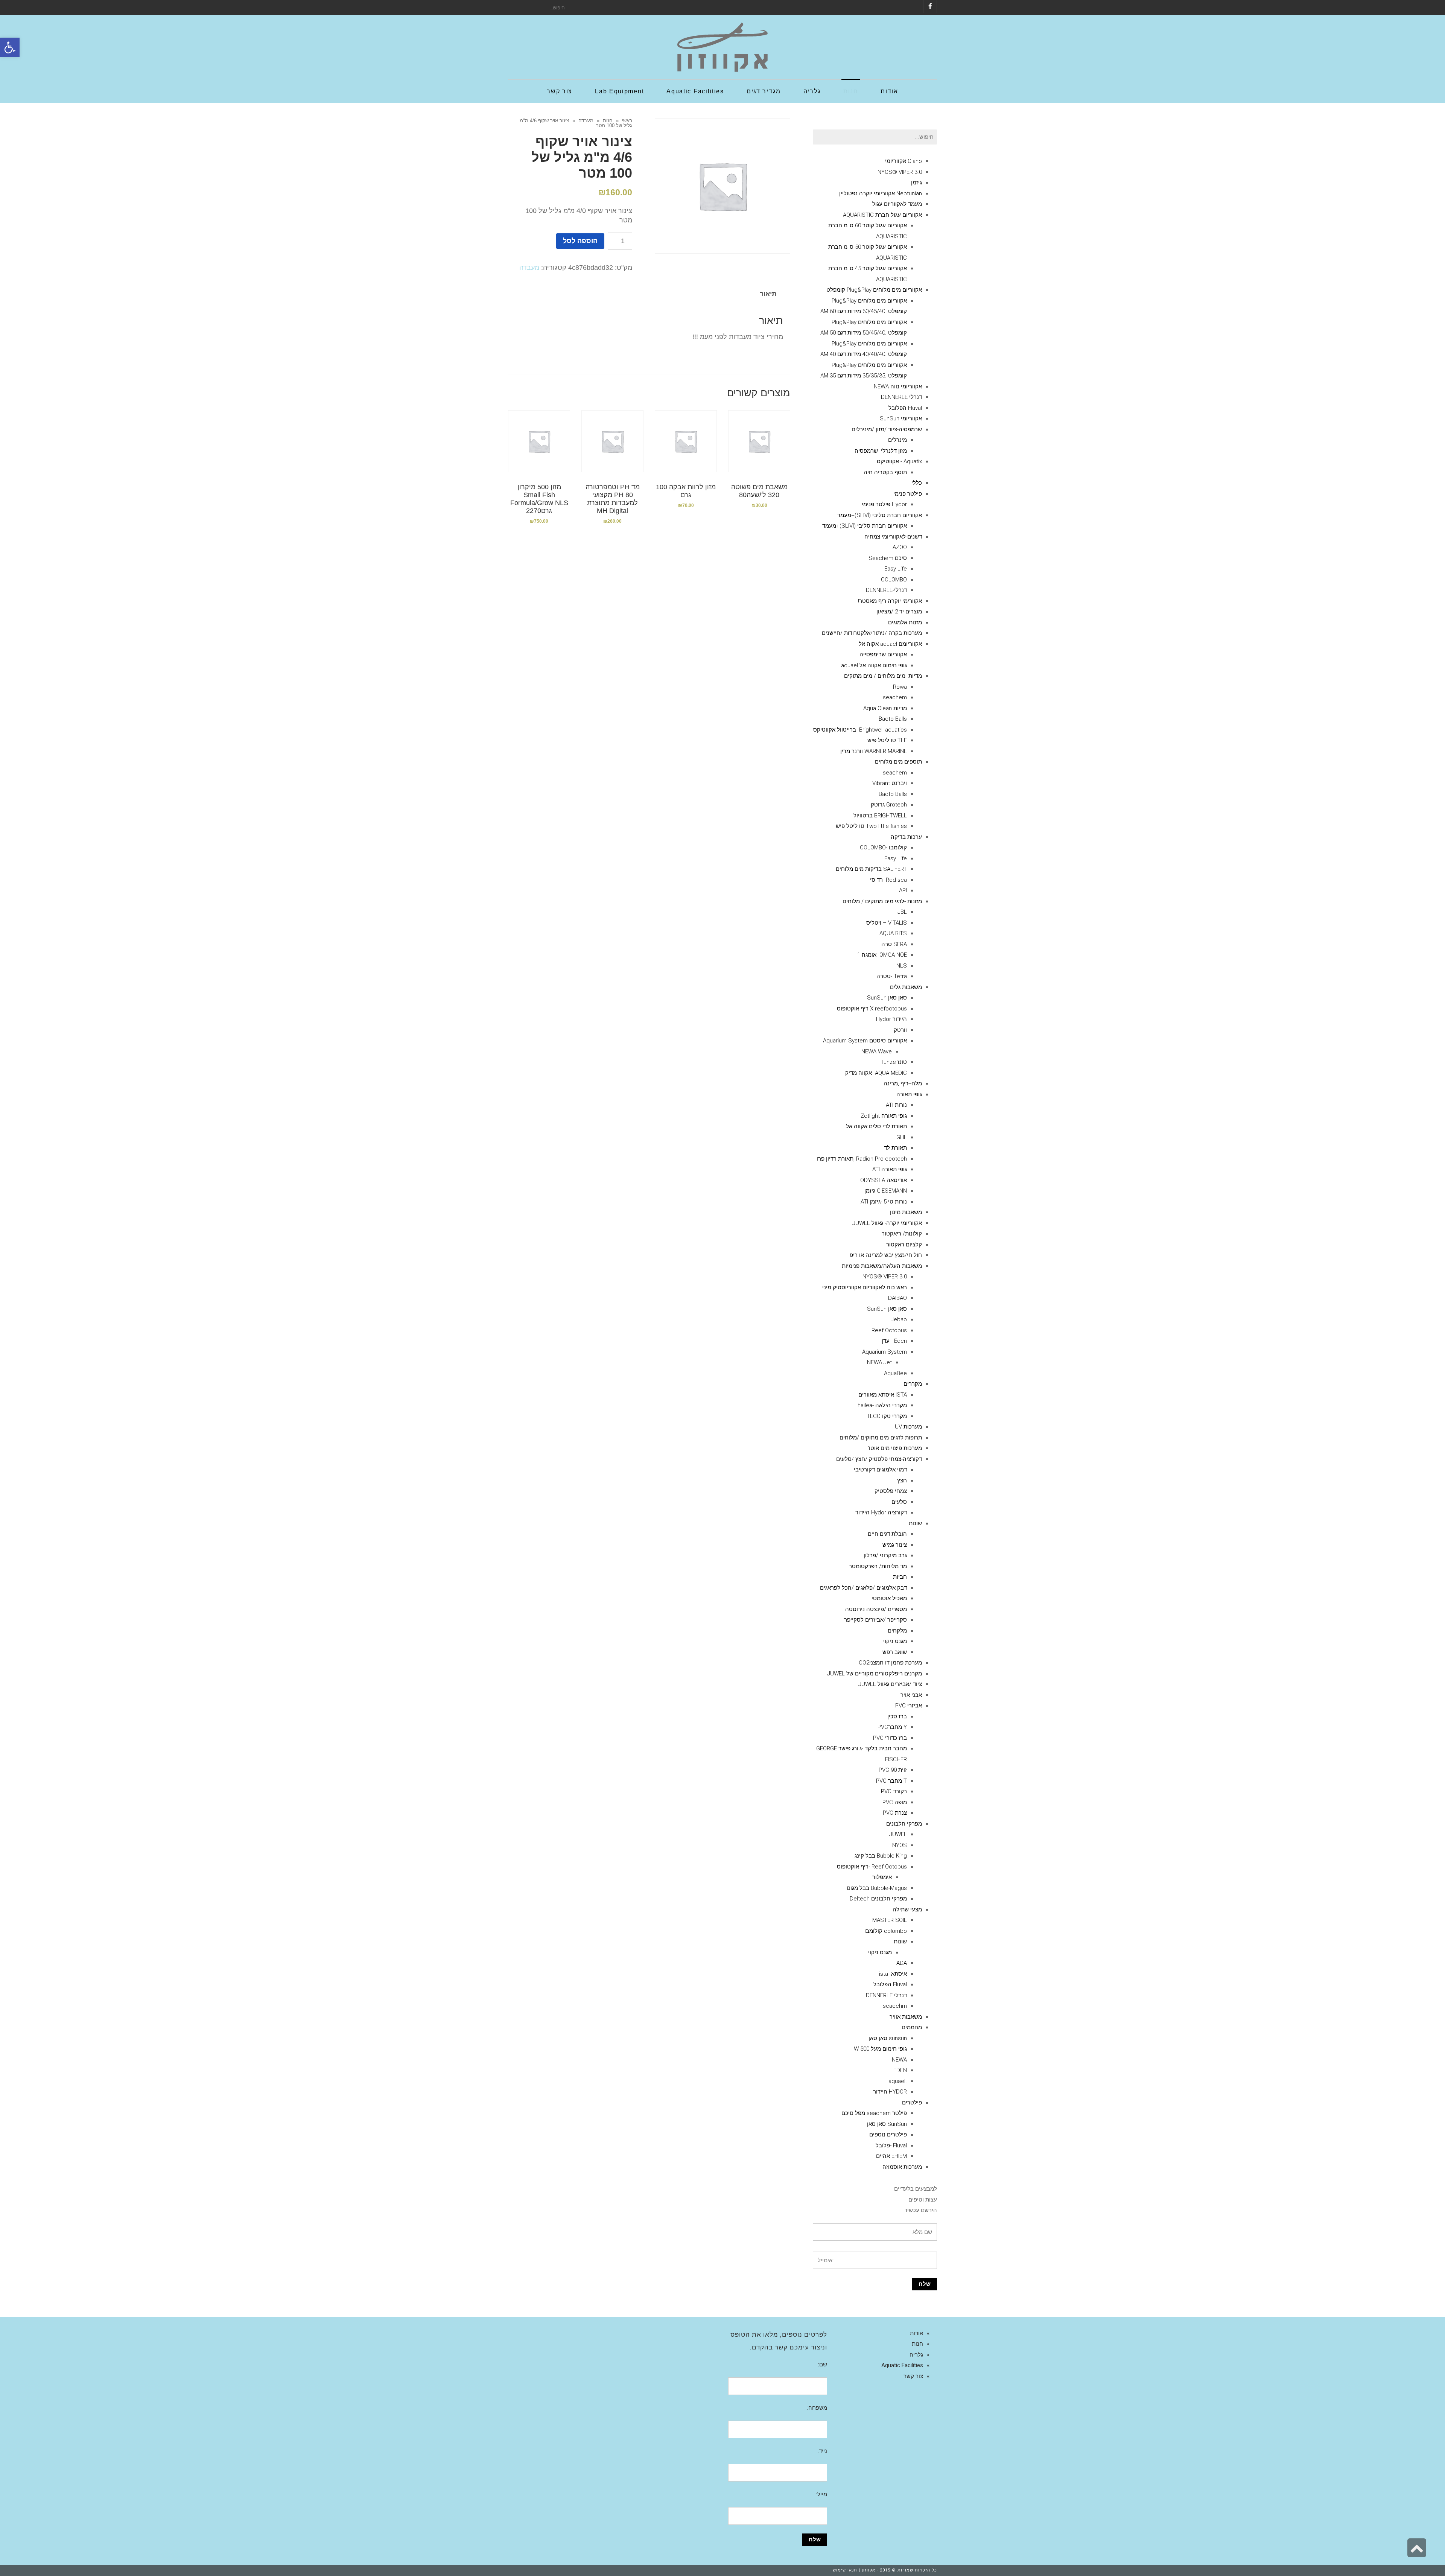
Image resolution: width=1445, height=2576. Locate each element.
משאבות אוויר (906, 2017)
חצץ (902, 1480)
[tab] (768, 294)
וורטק (900, 1030)
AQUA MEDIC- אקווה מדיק (876, 1073)
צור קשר (913, 2376)
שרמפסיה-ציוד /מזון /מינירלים (887, 429)
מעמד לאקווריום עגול (897, 204)
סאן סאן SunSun (887, 998)
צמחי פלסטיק (891, 1491)
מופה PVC (895, 1802)
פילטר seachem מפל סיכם (874, 2113)
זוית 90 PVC (893, 1770)
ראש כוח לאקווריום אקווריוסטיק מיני (865, 1287)
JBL (902, 912)
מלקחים (897, 1631)
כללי (917, 483)
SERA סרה (894, 944)
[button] (10, 47)
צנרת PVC (895, 1813)
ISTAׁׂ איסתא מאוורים (883, 1395)
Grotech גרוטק (889, 805)
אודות (916, 2333)
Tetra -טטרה (892, 976)
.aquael (898, 2081)
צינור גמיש (895, 1545)
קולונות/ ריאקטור (902, 1234)
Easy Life (896, 569)
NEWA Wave (877, 1051)
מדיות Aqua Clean (885, 708)
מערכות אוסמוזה (902, 2167)
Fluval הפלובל (905, 408)
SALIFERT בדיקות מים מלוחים (871, 869)
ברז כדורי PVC (890, 1738)
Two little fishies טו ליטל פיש (871, 826)
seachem (895, 697)
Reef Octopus (889, 1330)
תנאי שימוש (845, 2570)
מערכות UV (908, 1427)
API (903, 890)
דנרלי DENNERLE (901, 397)
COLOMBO (894, 580)
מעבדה (586, 121)
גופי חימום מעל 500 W (880, 2049)
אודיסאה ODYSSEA (884, 1180)
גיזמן (916, 183)
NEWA (899, 2060)
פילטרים (912, 2103)
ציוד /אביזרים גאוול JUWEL (890, 1684)
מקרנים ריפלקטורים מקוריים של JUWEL (875, 1674)
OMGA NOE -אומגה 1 (882, 955)
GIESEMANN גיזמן (886, 1191)
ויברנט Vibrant (890, 783)
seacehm (895, 2006)
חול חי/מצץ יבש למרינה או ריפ (886, 1255)
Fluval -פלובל (891, 2145)
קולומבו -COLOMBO (883, 848)
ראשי (627, 121)
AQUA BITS (893, 933)
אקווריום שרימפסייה (883, 654)
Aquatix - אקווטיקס (899, 461)
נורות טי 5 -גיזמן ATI (884, 1202)
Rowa (900, 687)
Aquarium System (884, 1352)
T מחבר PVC (891, 1781)
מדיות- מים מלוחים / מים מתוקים (883, 676)
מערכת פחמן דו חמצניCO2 (890, 1663)
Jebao (899, 1319)
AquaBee (895, 1373)
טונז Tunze (894, 1062)
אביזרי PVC (909, 1706)
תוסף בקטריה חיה (885, 472)
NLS (902, 966)
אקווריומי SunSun (901, 418)
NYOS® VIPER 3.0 (900, 172)
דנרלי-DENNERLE (886, 590)
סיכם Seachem (888, 558)
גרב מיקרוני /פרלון (885, 1555)
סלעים (899, 1502)
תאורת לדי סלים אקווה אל (876, 1126)
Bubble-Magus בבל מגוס (877, 1888)
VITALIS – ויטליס (887, 923)
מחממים (912, 2027)
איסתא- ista (893, 1974)
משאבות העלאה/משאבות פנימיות (882, 1266)
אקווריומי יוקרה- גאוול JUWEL (887, 1223)
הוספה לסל (580, 241)
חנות (608, 121)
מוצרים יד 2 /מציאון (899, 612)
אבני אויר (911, 1695)
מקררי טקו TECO (887, 1416)
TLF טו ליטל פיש (887, 740)
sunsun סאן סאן (888, 2038)
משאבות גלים (906, 987)
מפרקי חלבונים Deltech (878, 1899)
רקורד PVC (894, 1791)
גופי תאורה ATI (890, 1169)
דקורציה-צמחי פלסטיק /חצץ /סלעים (879, 1459)
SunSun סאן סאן (887, 2124)
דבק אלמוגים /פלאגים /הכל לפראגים (863, 1588)
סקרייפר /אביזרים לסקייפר (875, 1620)
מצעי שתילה (907, 1910)
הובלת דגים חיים (887, 1534)
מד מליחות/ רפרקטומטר (878, 1566)
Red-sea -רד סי (888, 880)
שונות (915, 1523)
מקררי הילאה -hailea (882, 1405)
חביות (900, 1577)
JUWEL (898, 1834)
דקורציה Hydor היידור (881, 1512)
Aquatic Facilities (902, 2365)
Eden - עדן (894, 1341)
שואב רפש (895, 1652)
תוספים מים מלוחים (898, 762)
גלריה (916, 2355)
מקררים (913, 1384)
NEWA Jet (879, 1362)
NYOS (900, 1845)
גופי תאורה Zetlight (884, 1116)
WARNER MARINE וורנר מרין (874, 751)
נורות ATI (896, 1105)
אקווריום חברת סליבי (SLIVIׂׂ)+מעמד (880, 515)
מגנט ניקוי (895, 1641)
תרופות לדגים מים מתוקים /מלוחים (881, 1438)
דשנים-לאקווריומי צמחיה (893, 537)
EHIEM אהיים (891, 2156)
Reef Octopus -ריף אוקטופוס (872, 1867)
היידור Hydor (891, 1019)
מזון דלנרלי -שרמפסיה (881, 451)
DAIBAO (897, 1298)
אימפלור (882, 1877)
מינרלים (897, 440)
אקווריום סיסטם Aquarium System (865, 1041)
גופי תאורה (909, 1094)
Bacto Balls (893, 719)
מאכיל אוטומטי (889, 1598)
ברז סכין (897, 1716)
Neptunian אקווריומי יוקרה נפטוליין (881, 193)
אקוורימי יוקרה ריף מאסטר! (890, 601)
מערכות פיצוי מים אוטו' (895, 1448)
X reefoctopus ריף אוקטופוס (872, 1009)
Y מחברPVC (892, 1727)
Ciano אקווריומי (904, 161)
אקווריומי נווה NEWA (898, 386)
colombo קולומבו (886, 1931)
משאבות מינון (906, 1212)
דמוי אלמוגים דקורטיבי (880, 1470)
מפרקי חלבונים (904, 1824)
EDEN (900, 2070)
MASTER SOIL (890, 1920)
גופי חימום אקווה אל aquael (874, 665)
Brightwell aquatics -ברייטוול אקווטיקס (860, 730)
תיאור (768, 294)
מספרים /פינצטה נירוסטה (876, 1609)
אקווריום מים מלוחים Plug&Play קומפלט (874, 290)
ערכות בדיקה (906, 837)
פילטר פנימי (908, 494)
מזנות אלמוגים (905, 622)
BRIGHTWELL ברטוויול (880, 816)
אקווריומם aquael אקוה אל (890, 644)
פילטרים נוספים (888, 2135)
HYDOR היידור (890, 2092)
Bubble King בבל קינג (881, 1856)
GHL (902, 1137)
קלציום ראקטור (904, 1245)
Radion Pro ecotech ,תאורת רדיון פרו (862, 1159)
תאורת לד (895, 1148)
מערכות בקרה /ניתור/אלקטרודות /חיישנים (872, 633)
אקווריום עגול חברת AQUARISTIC (882, 215)
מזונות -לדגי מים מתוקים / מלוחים (882, 901)
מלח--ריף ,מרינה (903, 1083)
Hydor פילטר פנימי (884, 504)
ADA (902, 1963)
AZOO (900, 547)
